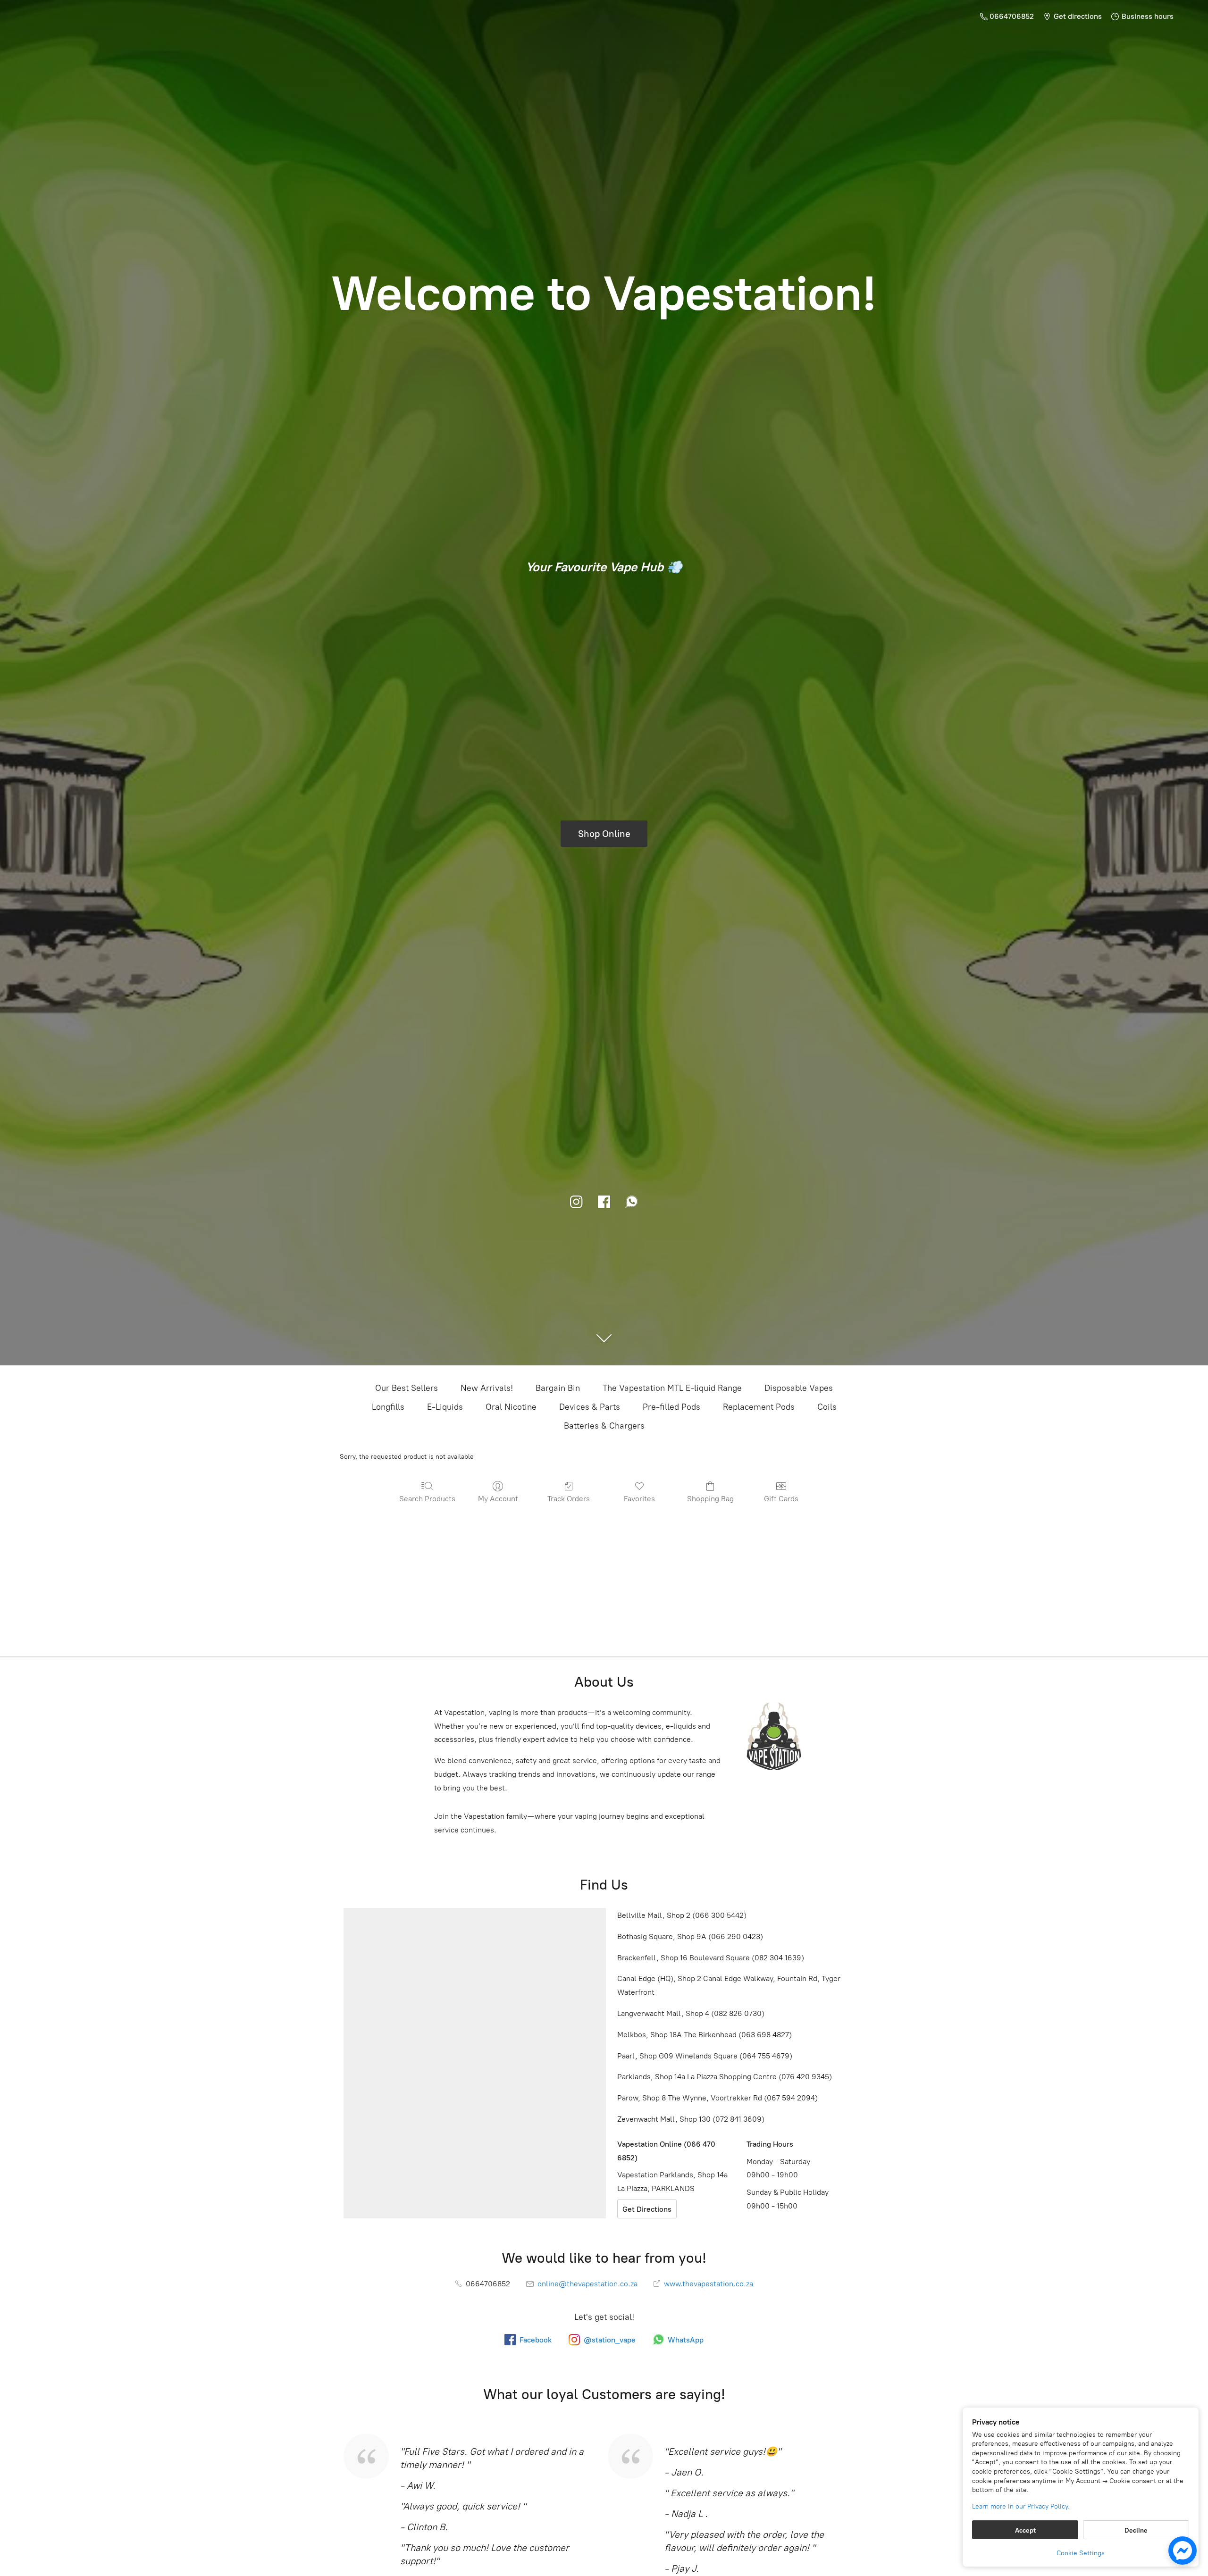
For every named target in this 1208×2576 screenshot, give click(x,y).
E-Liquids (445, 1407)
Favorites (639, 1499)
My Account (498, 1499)
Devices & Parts (590, 1407)
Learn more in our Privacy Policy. (1021, 2506)
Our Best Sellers (407, 1388)
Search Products (427, 1499)
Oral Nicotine (511, 1407)
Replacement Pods (759, 1407)
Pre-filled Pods (671, 1407)
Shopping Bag (710, 1499)
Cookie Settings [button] (1081, 2553)
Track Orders (569, 1499)
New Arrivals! (487, 1388)
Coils (827, 1407)
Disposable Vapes (799, 1388)
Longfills (388, 1407)
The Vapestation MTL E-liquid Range (672, 1388)
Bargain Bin (558, 1388)
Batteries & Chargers (604, 1426)
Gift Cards (781, 1499)
